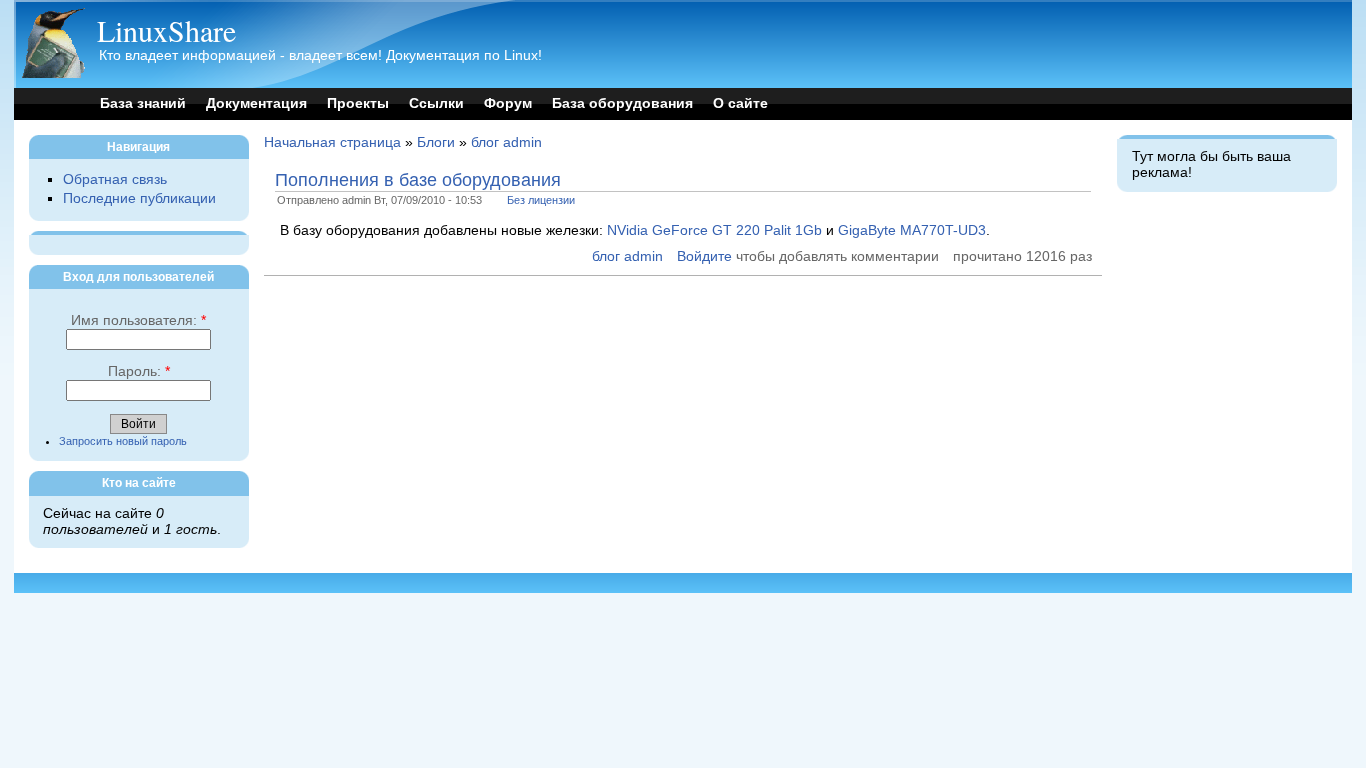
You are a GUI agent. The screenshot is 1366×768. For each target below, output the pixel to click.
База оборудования (622, 103)
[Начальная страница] (53, 73)
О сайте (740, 103)
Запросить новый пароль (123, 441)
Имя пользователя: (138, 320)
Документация (256, 103)
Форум (508, 103)
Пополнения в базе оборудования (418, 180)
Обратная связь (115, 179)
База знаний (143, 103)
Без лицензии (541, 200)
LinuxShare (166, 30)
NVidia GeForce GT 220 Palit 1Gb (714, 230)
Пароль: (139, 371)
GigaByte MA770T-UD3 (912, 230)
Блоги (436, 142)
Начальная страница (332, 142)
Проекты (358, 103)
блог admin (506, 142)
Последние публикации (139, 198)
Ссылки (436, 103)
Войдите (704, 256)
